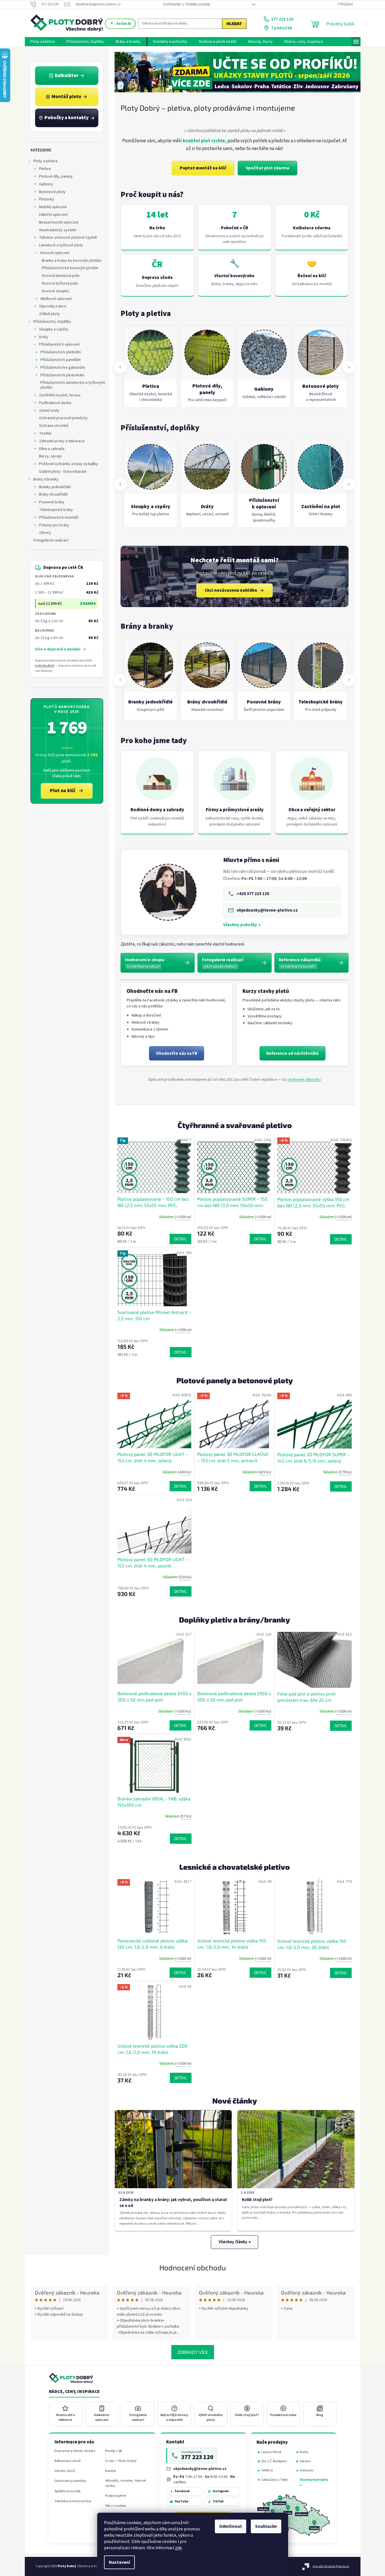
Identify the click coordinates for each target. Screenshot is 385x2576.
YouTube (182, 2501)
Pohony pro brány (54, 525)
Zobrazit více (193, 2352)
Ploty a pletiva (45, 161)
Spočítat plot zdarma (267, 168)
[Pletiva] (150, 367)
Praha (304, 2452)
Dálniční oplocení (53, 215)
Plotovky (47, 199)
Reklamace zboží (68, 2461)
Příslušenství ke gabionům (63, 368)
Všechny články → (235, 2242)
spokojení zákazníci (304, 1080)
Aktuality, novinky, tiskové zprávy (125, 2483)
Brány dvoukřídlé (53, 494)
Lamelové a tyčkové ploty (61, 245)
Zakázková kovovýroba (73, 2501)
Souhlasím (266, 2526)
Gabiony (46, 184)
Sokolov (305, 2461)
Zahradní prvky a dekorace (62, 441)
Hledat (234, 24)
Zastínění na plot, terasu (60, 395)
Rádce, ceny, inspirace (74, 2392)
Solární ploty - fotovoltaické (63, 472)
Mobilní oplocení (53, 207)
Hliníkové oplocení (56, 299)
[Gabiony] (264, 367)
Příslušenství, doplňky (52, 322)
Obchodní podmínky (70, 2481)
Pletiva (45, 169)
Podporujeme (116, 2496)
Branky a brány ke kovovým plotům (72, 261)
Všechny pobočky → (242, 925)
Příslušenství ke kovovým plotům (70, 268)
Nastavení (119, 2562)
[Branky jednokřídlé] (150, 680)
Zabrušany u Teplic (275, 2480)
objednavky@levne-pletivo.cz (200, 2469)
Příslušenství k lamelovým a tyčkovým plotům (73, 385)
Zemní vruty (49, 411)
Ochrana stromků (54, 426)
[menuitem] (43, 42)
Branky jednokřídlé (55, 487)
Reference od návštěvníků (292, 1053)
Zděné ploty (49, 314)
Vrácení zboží (65, 2471)
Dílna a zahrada (52, 449)
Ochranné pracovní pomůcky (63, 418)
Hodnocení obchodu (193, 2267)
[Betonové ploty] (321, 367)
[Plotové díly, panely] (207, 367)
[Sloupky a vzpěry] (150, 484)
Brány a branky (46, 479)
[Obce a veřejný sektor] (312, 792)
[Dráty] (207, 484)
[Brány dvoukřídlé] (207, 680)
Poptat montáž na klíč (203, 168)
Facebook (182, 2491)
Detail (180, 1239)
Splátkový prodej (67, 2491)
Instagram (221, 2491)
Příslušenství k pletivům (61, 352)
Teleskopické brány (56, 510)
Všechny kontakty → (314, 2482)
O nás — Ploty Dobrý (121, 2461)
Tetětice (267, 2470)
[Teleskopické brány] (321, 680)
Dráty (44, 337)
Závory (45, 533)
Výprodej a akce (53, 306)
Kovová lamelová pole (61, 276)
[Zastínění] (321, 484)
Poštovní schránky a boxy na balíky (69, 464)
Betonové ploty (52, 192)
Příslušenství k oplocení (59, 344)
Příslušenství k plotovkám (62, 375)
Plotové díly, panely (56, 177)
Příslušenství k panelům (61, 360)
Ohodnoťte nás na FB (177, 1053)
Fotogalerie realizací (51, 540)
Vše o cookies (116, 2506)
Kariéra (111, 2471)
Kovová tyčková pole (60, 283)
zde (178, 2548)
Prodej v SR (114, 2451)
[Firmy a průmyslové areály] (235, 792)
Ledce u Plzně (271, 2452)
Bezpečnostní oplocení (59, 222)
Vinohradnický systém (58, 230)
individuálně (45, 666)
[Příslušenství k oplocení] (264, 484)
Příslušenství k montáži (59, 518)
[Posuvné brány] (264, 680)
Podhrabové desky (55, 403)
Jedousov (306, 2470)
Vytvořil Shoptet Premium (331, 2566)
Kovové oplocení (55, 253)
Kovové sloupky (56, 291)
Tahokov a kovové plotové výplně (68, 238)
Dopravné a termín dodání (187, 5)
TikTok (218, 2501)
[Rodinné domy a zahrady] (157, 792)
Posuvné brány (52, 502)
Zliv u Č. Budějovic (274, 2461)
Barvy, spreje (50, 456)
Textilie (45, 433)
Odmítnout (231, 2526)
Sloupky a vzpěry (54, 329)
